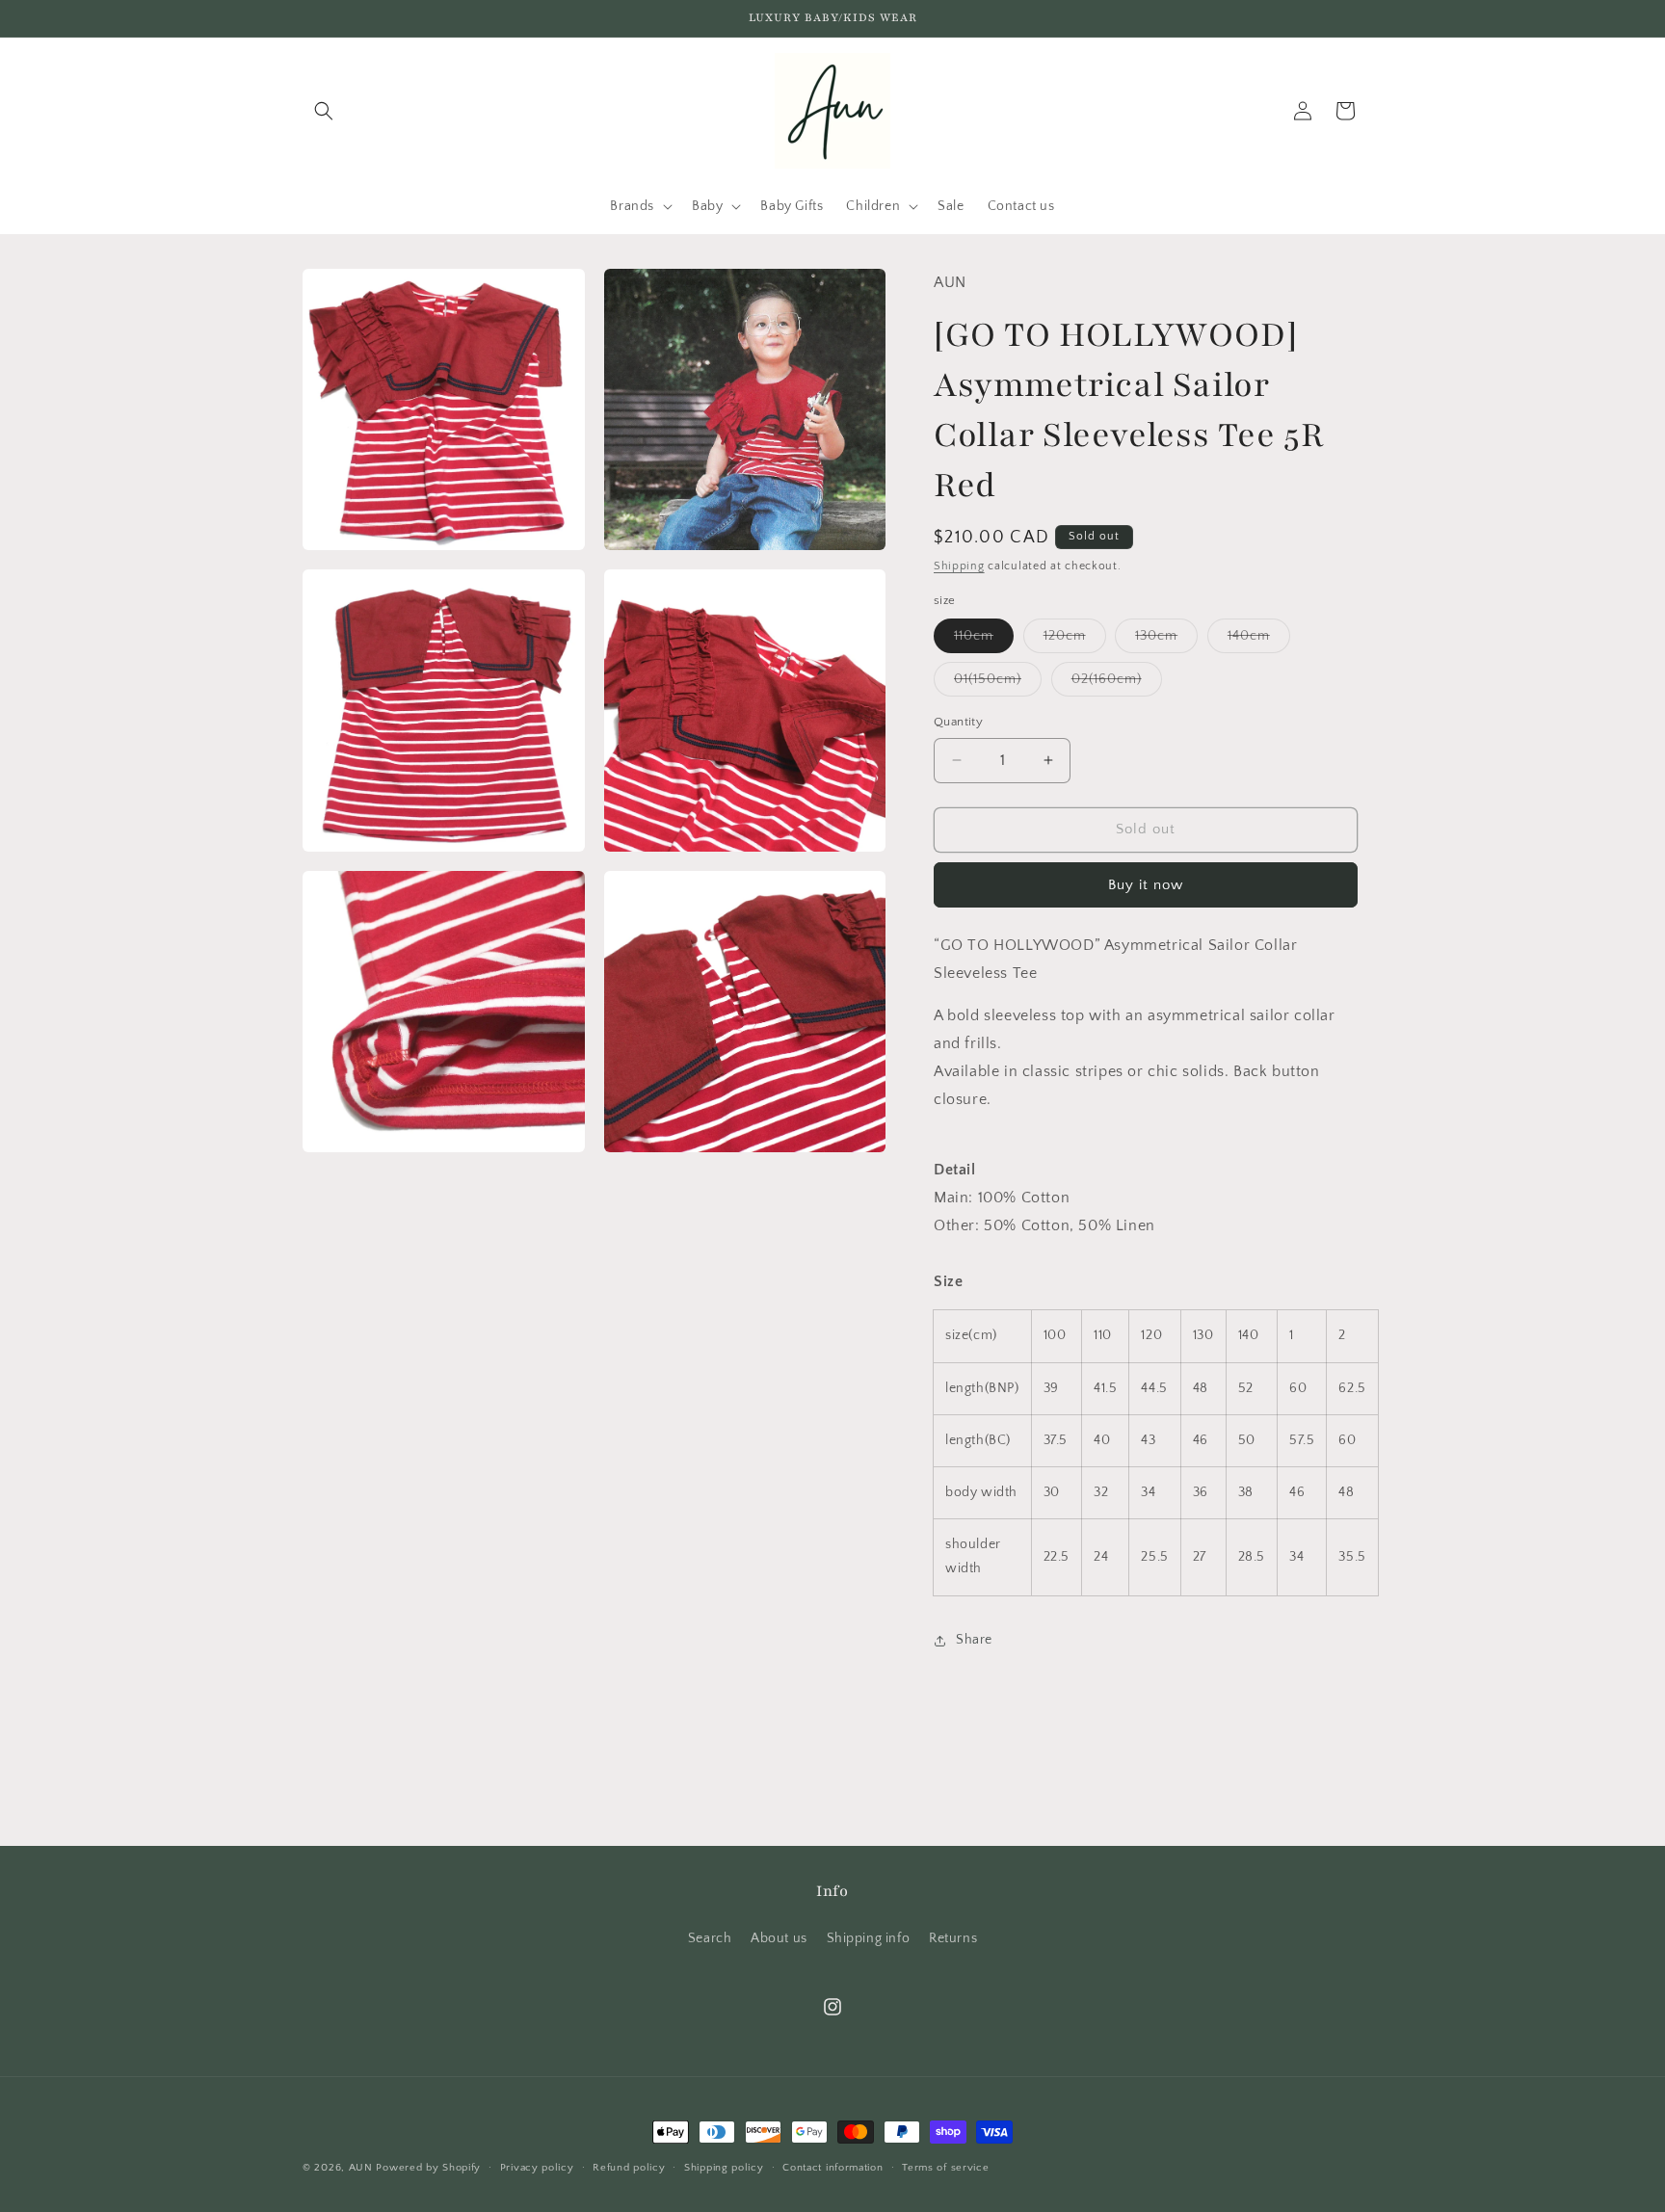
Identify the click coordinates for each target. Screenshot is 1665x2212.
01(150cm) (998, 684)
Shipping (959, 566)
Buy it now (1146, 885)
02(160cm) (1117, 684)
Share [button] (974, 1640)
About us (779, 1938)
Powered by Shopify (428, 2168)
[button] (324, 111)
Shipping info (869, 1938)
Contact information (832, 2167)
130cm (1166, 640)
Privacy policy (537, 2167)
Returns (953, 1938)
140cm (1259, 640)
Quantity (958, 722)
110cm (984, 640)
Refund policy (629, 2167)
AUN (361, 2168)
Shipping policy (724, 2167)
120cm (1075, 640)
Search (710, 1938)
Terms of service (945, 2167)
